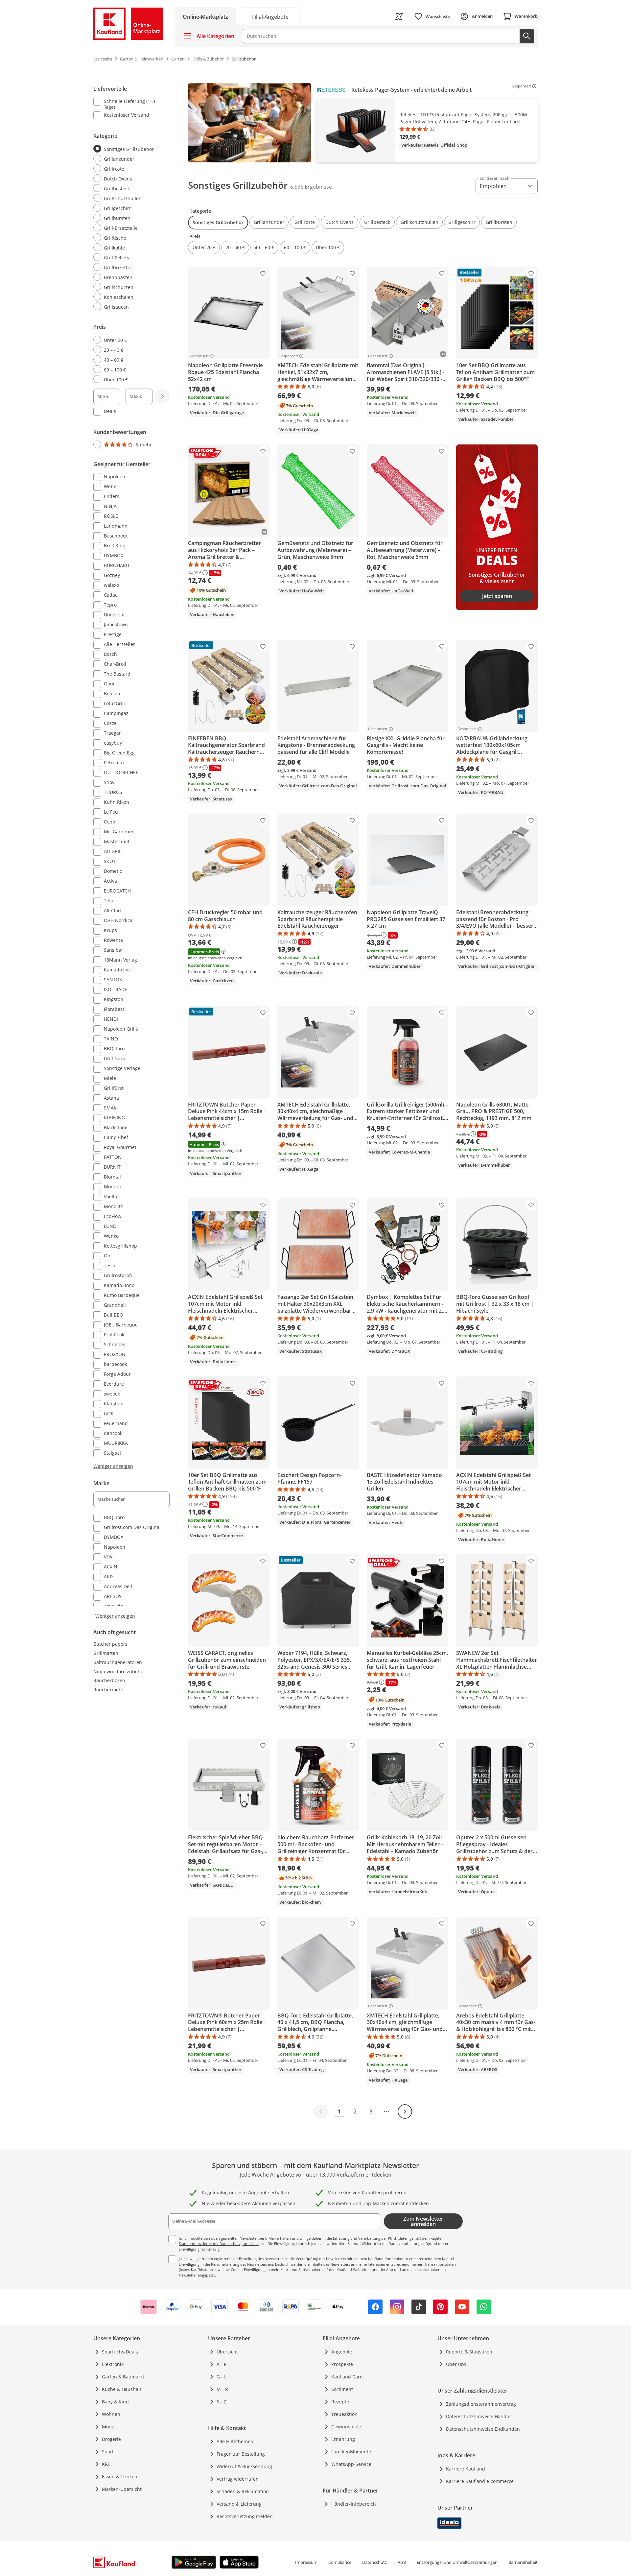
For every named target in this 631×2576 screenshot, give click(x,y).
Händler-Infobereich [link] (354, 2504)
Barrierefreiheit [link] (523, 2562)
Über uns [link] (456, 2364)
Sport (108, 2452)
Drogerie (111, 2439)
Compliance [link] (340, 2562)
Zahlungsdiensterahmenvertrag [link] (481, 2404)
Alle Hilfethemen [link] (235, 2441)
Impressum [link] (306, 2562)
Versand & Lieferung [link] (239, 2504)
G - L (222, 2377)
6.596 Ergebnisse (311, 187)
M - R (222, 2389)
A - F (221, 2364)
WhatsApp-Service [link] (351, 2464)
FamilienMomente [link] (351, 2452)
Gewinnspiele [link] (346, 2427)
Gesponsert (521, 86)
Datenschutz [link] (374, 2562)
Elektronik (113, 2364)
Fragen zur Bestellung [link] (241, 2454)
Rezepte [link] (340, 2402)
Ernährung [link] (343, 2439)
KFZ (106, 2464)
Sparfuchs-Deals (120, 2352)
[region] (363, 123)
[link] (270, 16)
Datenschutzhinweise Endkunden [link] (483, 2429)
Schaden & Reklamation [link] (243, 2491)
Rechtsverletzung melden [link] (245, 2516)
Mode (108, 2427)
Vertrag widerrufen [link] (238, 2479)
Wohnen (111, 2414)
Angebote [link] (342, 2352)
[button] (218, 223)
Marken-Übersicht (122, 2489)
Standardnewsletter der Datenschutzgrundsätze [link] (219, 2243)
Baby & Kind (115, 2402)
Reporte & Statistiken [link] (469, 2352)
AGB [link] (402, 2562)
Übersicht (227, 2352)
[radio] (129, 149)
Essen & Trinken (120, 2477)
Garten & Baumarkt (123, 2377)
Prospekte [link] (342, 2364)
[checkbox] (129, 104)
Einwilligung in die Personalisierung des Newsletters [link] (223, 2264)
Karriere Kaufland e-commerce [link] (480, 2481)
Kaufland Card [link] (347, 2377)
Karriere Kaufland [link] (466, 2469)
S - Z (221, 2402)
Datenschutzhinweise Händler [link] (479, 2416)
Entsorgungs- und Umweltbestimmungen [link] (457, 2562)
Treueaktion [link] (344, 2414)
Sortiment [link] (342, 2389)
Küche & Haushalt (122, 2389)
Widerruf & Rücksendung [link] (244, 2466)
